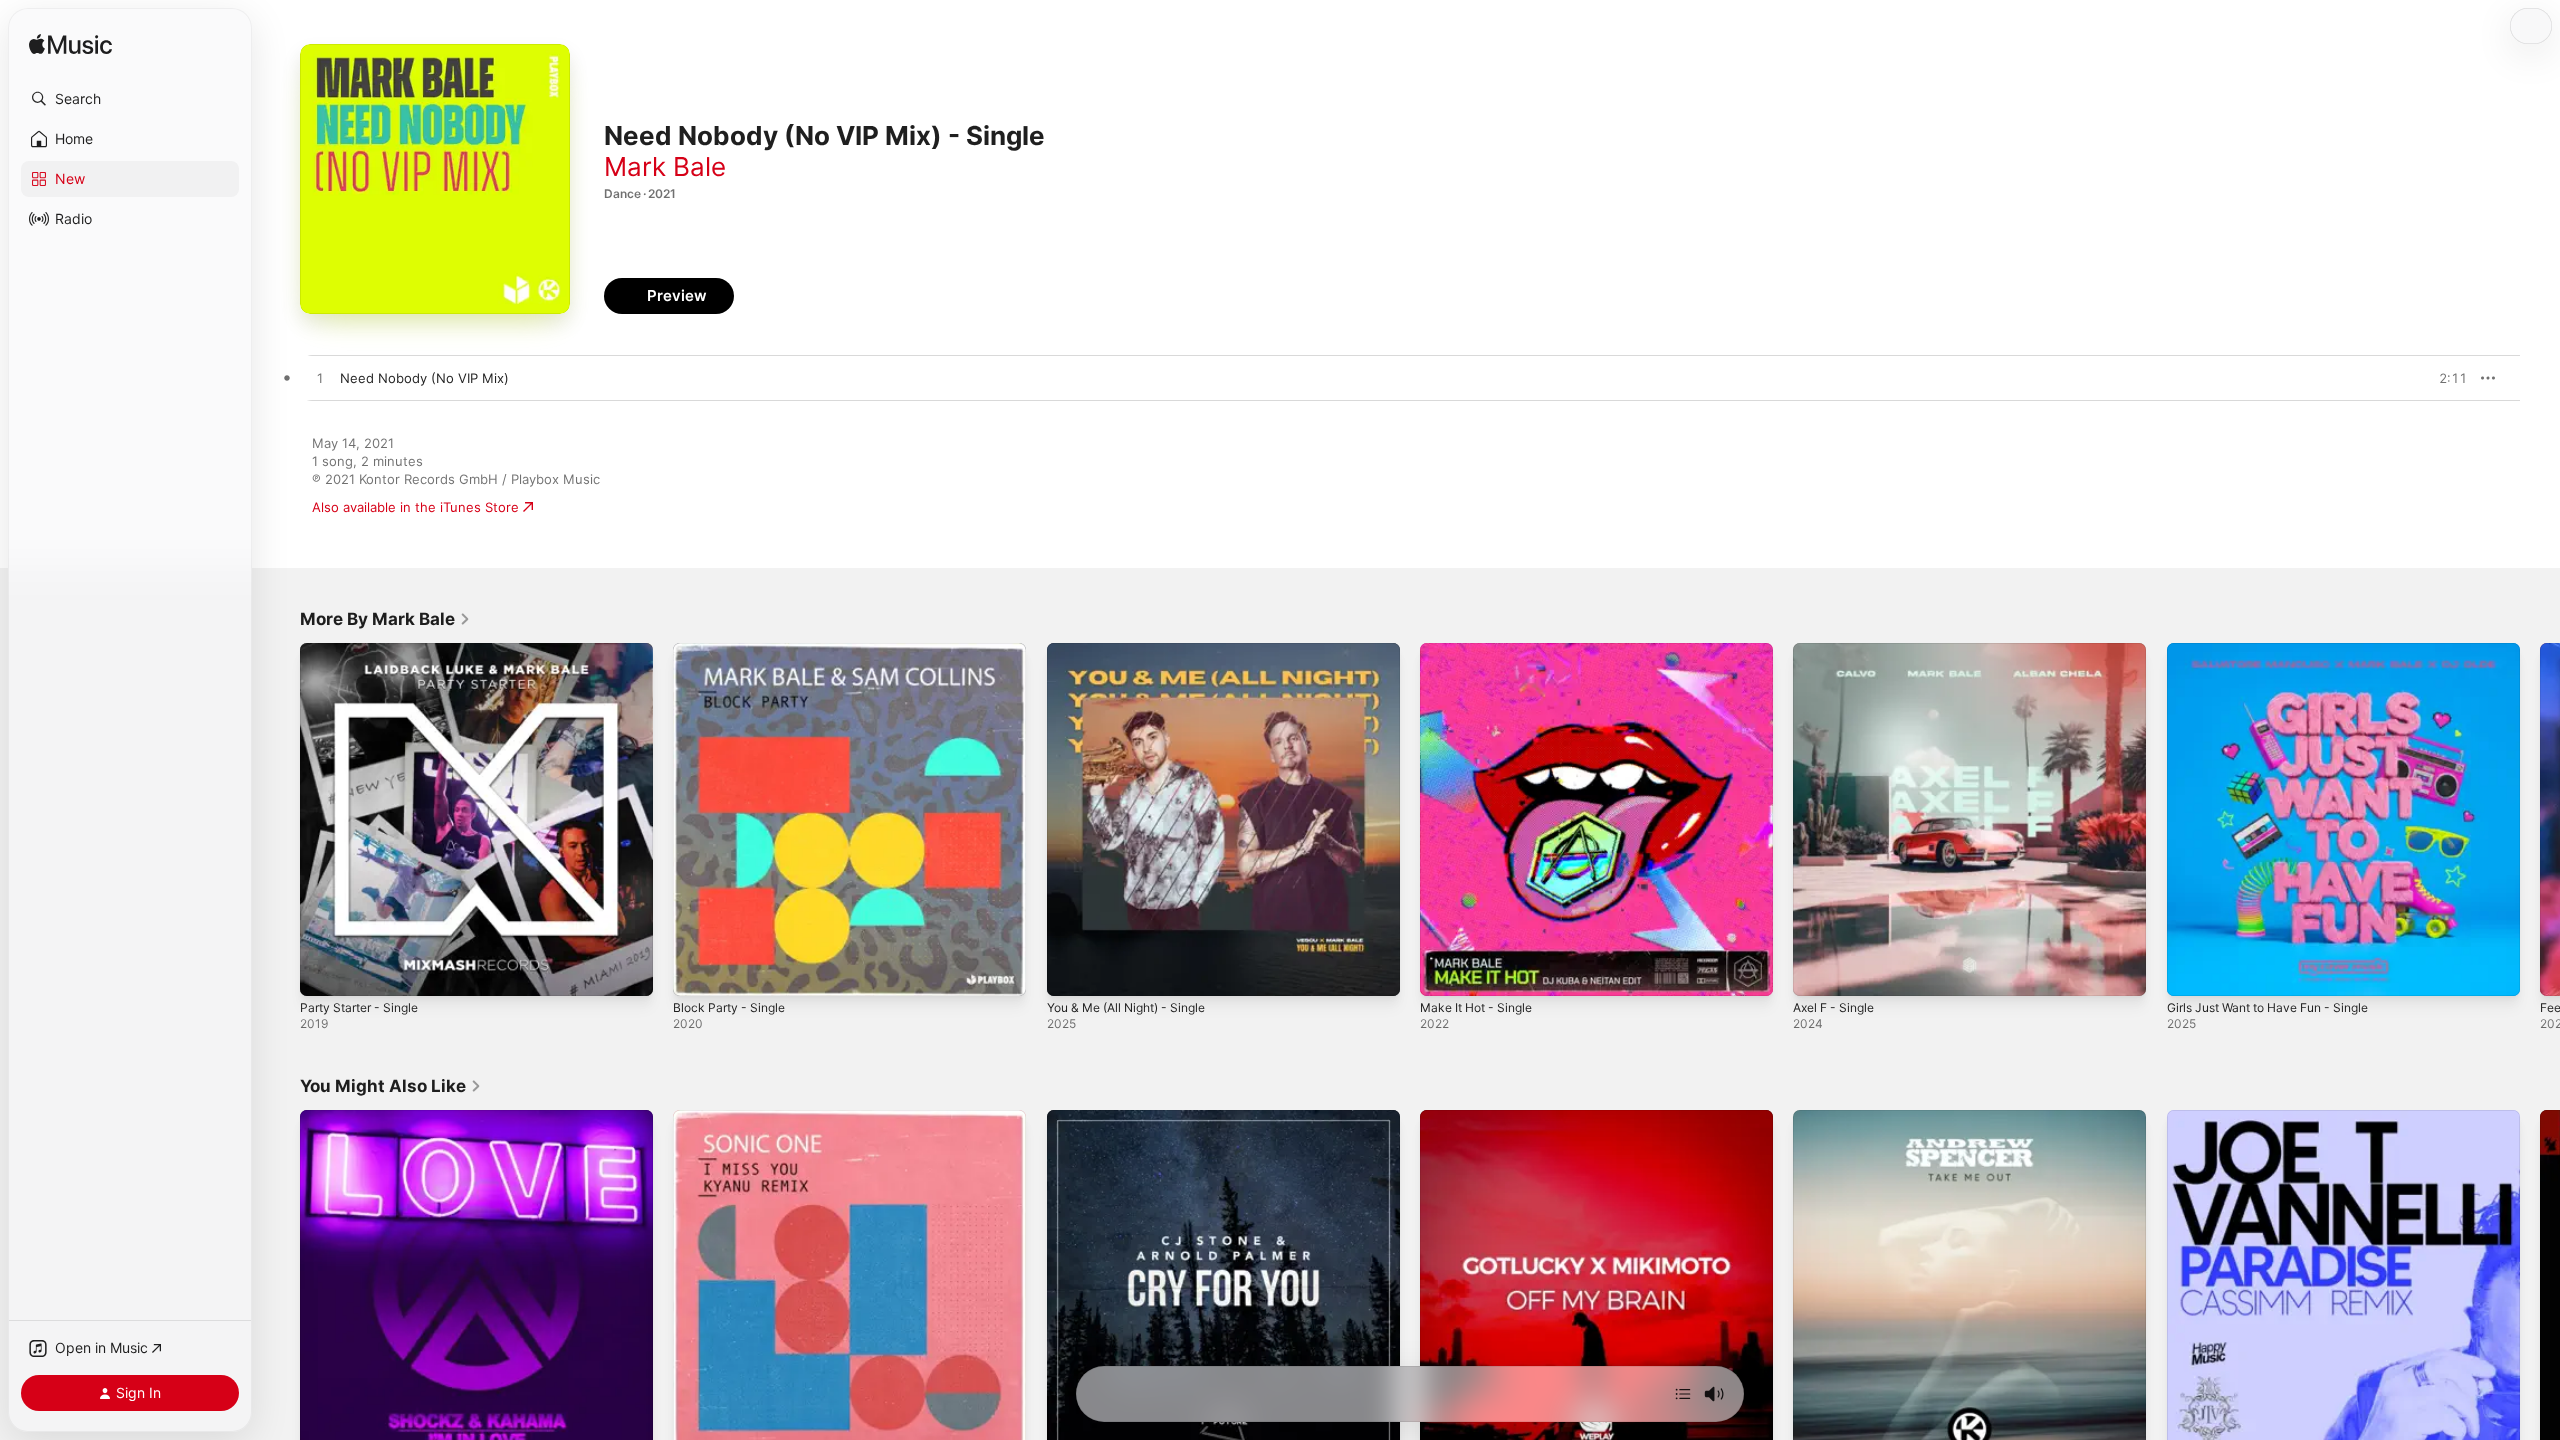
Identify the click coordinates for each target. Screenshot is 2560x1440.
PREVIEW (2445, 378)
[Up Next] (1683, 1394)
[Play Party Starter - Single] (325, 971)
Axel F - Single (1838, 651)
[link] (385, 619)
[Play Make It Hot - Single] (1445, 971)
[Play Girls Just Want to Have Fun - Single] (2192, 971)
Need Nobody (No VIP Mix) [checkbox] (424, 378)
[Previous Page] (280, 820)
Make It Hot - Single (1482, 651)
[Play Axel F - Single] (1818, 971)
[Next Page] (2540, 820)
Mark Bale (665, 166)
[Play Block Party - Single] (698, 971)
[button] (130, 99)
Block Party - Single (733, 651)
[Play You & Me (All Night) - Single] (1072, 971)
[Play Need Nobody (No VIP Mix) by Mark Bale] (320, 379)
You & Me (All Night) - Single (1136, 651)
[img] (70, 45)
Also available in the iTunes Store (415, 507)
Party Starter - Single (365, 651)
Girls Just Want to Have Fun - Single (2280, 651)
